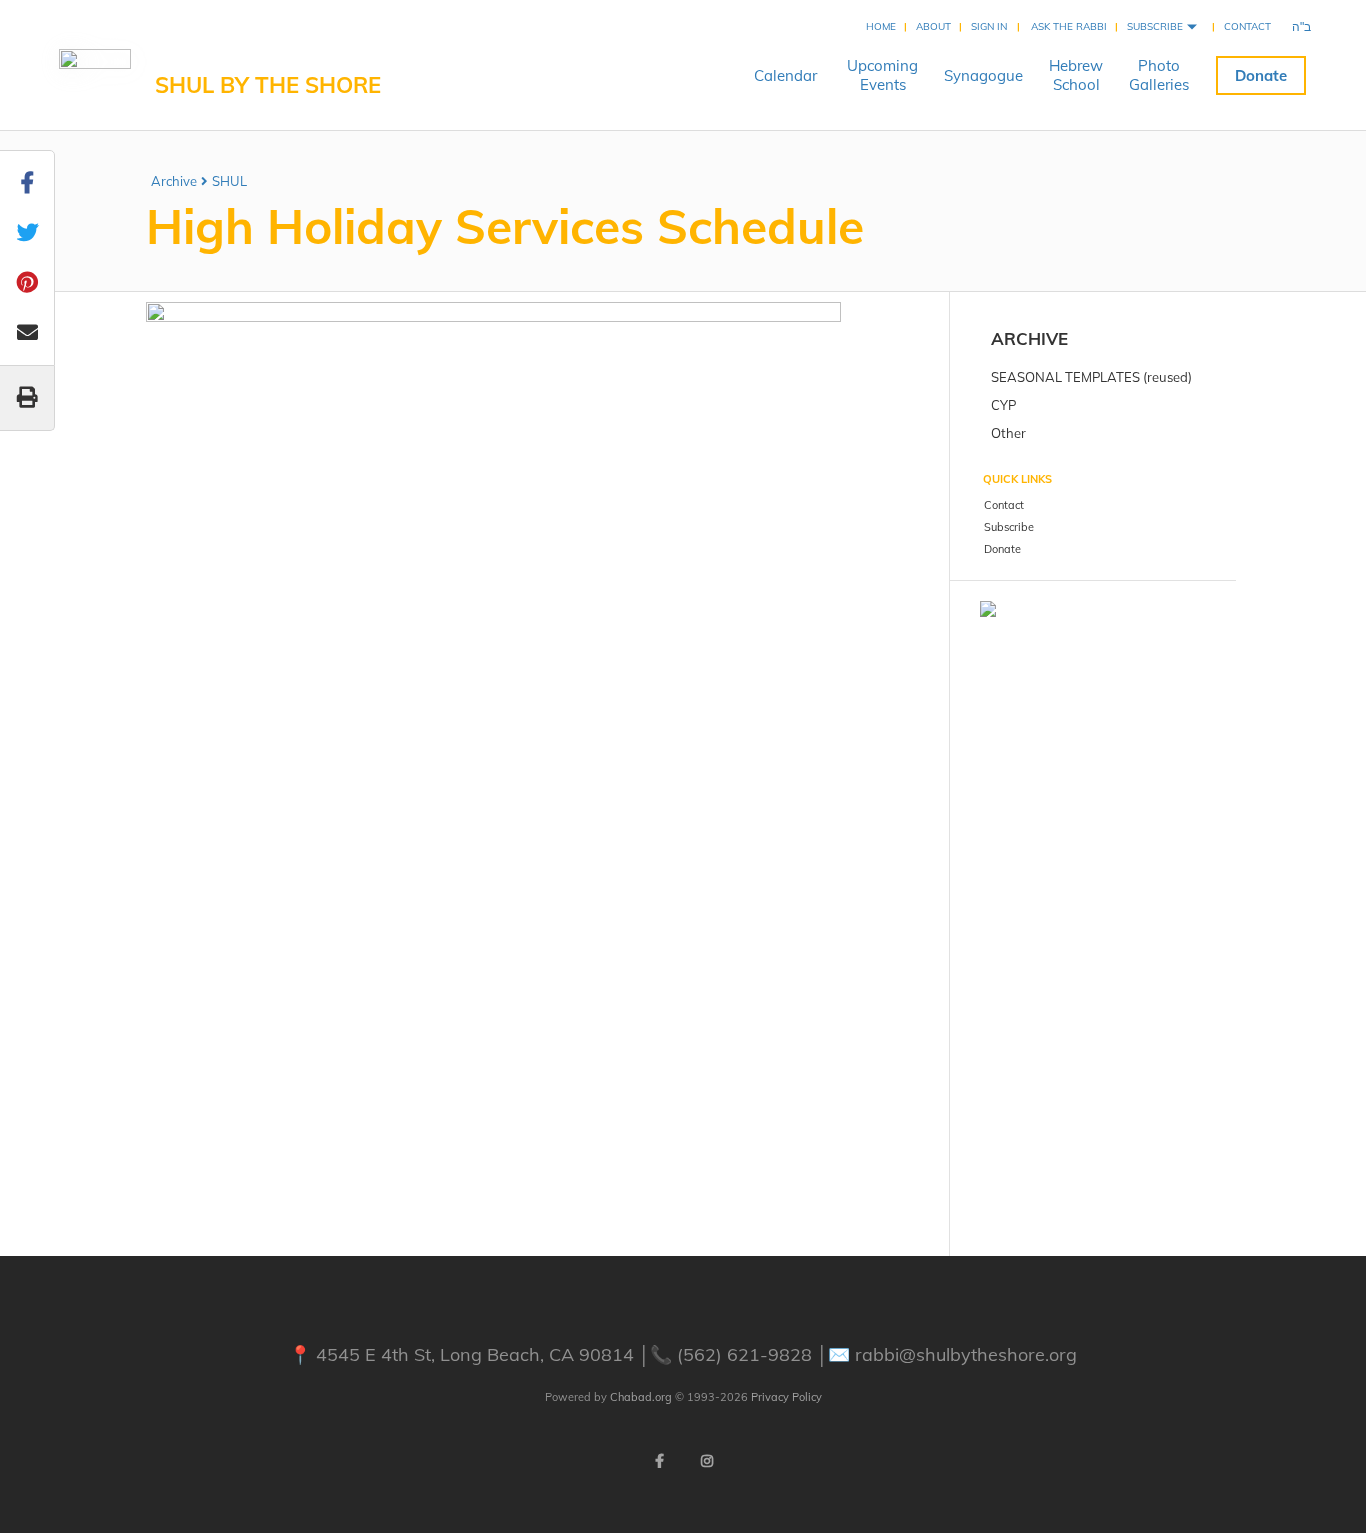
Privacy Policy (786, 1397)
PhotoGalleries (1159, 75)
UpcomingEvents (882, 75)
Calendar (785, 75)
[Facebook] (659, 1461)
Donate (1261, 75)
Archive (174, 181)
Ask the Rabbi (1069, 26)
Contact (1247, 26)
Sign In (989, 26)
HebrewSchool (1076, 75)
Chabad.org (641, 1397)
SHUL (229, 181)
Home (881, 26)
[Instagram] (707, 1461)
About (933, 26)
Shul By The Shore (268, 85)
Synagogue (983, 75)
